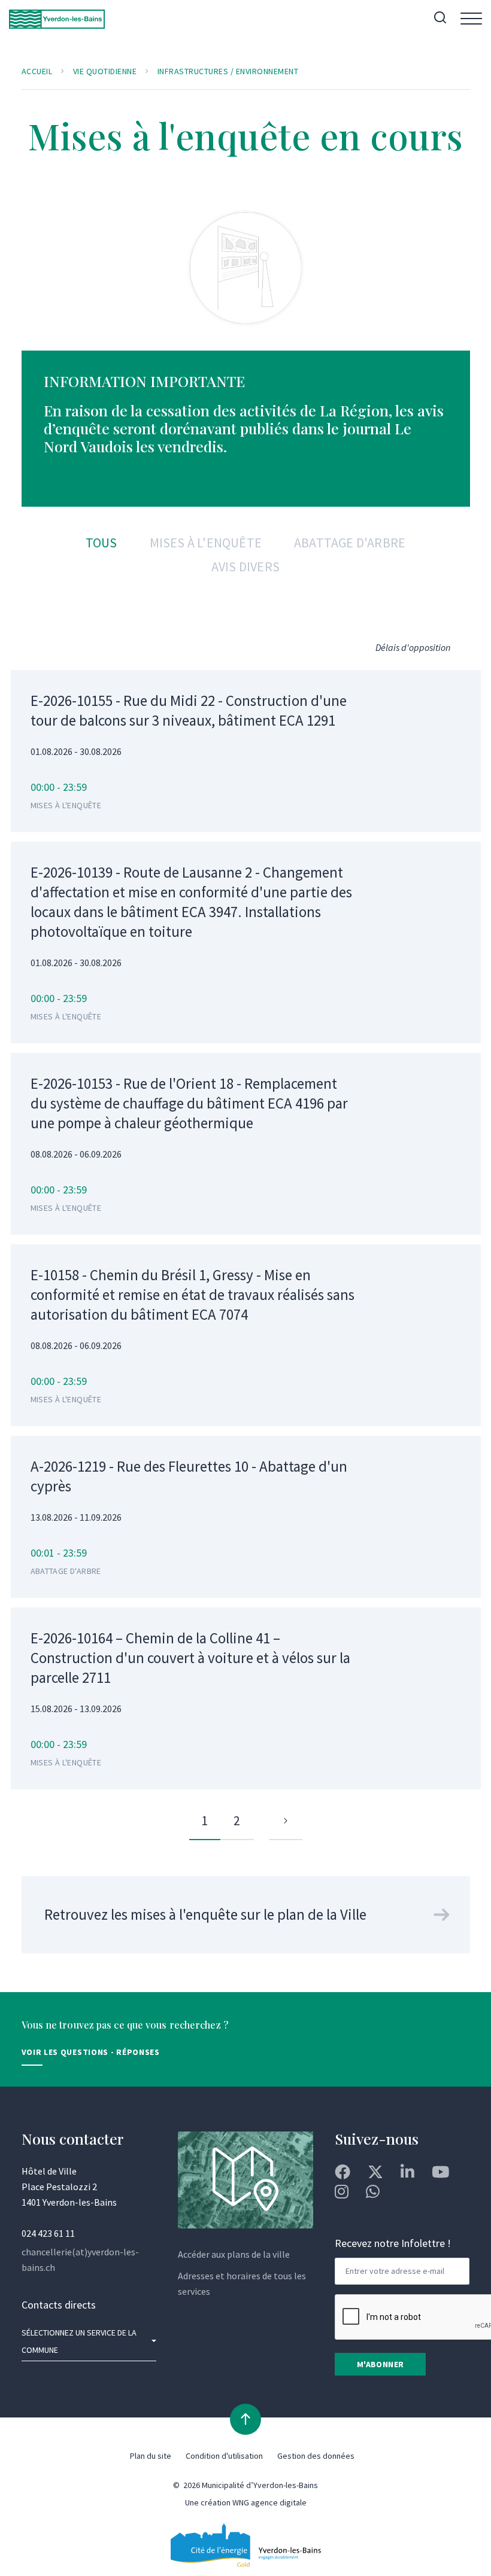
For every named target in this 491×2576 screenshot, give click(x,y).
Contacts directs (59, 2305)
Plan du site (151, 2456)
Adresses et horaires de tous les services (242, 2283)
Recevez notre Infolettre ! (393, 2243)
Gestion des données (316, 2456)
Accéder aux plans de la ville (234, 2254)
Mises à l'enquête (206, 543)
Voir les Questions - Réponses (91, 2052)
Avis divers (245, 567)
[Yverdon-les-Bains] (57, 19)
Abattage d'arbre (350, 543)
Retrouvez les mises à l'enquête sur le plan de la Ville (205, 1914)
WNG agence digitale (269, 2502)
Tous (101, 543)
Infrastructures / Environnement (228, 71)
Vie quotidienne (105, 71)
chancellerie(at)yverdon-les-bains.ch (80, 2260)
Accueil (37, 71)
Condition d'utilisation (224, 2456)
